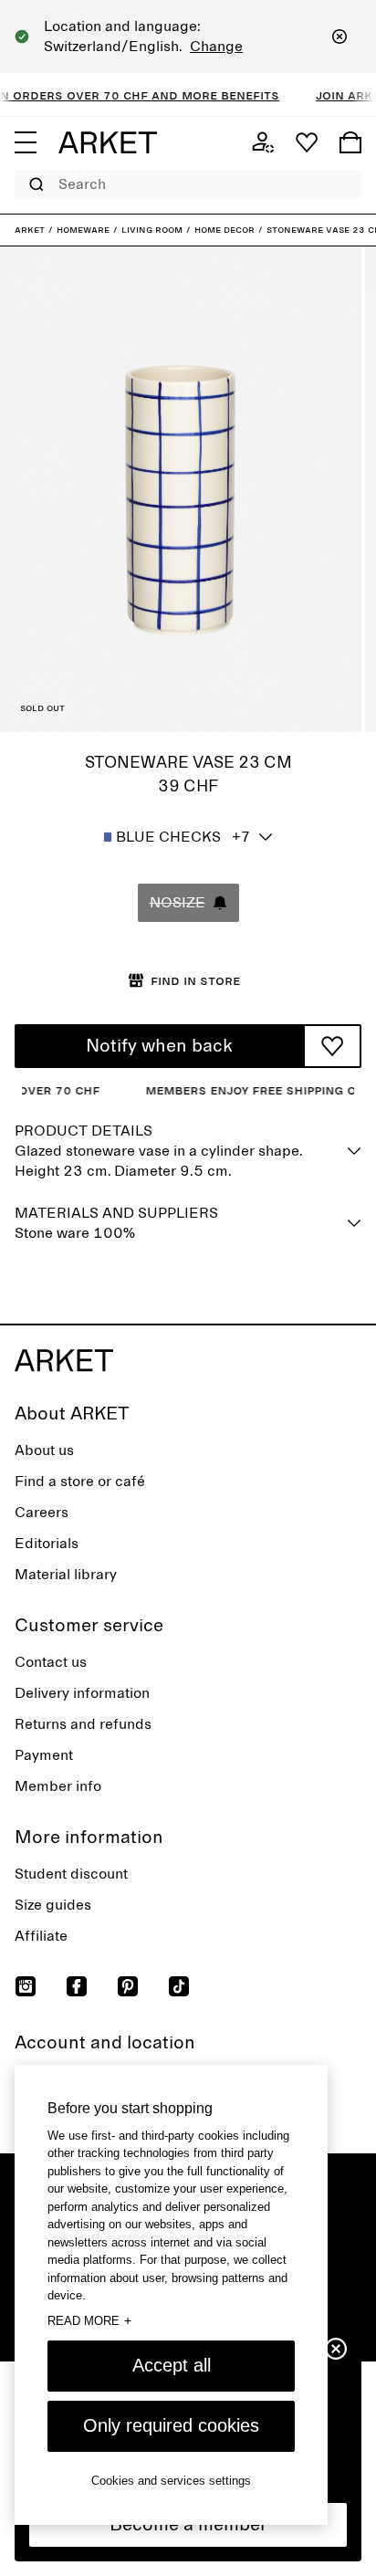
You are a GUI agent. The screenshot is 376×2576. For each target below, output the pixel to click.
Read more (89, 2320)
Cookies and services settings (171, 2481)
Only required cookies (171, 2425)
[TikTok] (179, 1986)
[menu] (26, 142)
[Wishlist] (307, 142)
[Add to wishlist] (332, 1046)
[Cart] (350, 142)
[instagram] (26, 1986)
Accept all (172, 2365)
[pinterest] (128, 1986)
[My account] (263, 142)
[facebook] (77, 1986)
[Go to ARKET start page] (108, 142)
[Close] (339, 37)
